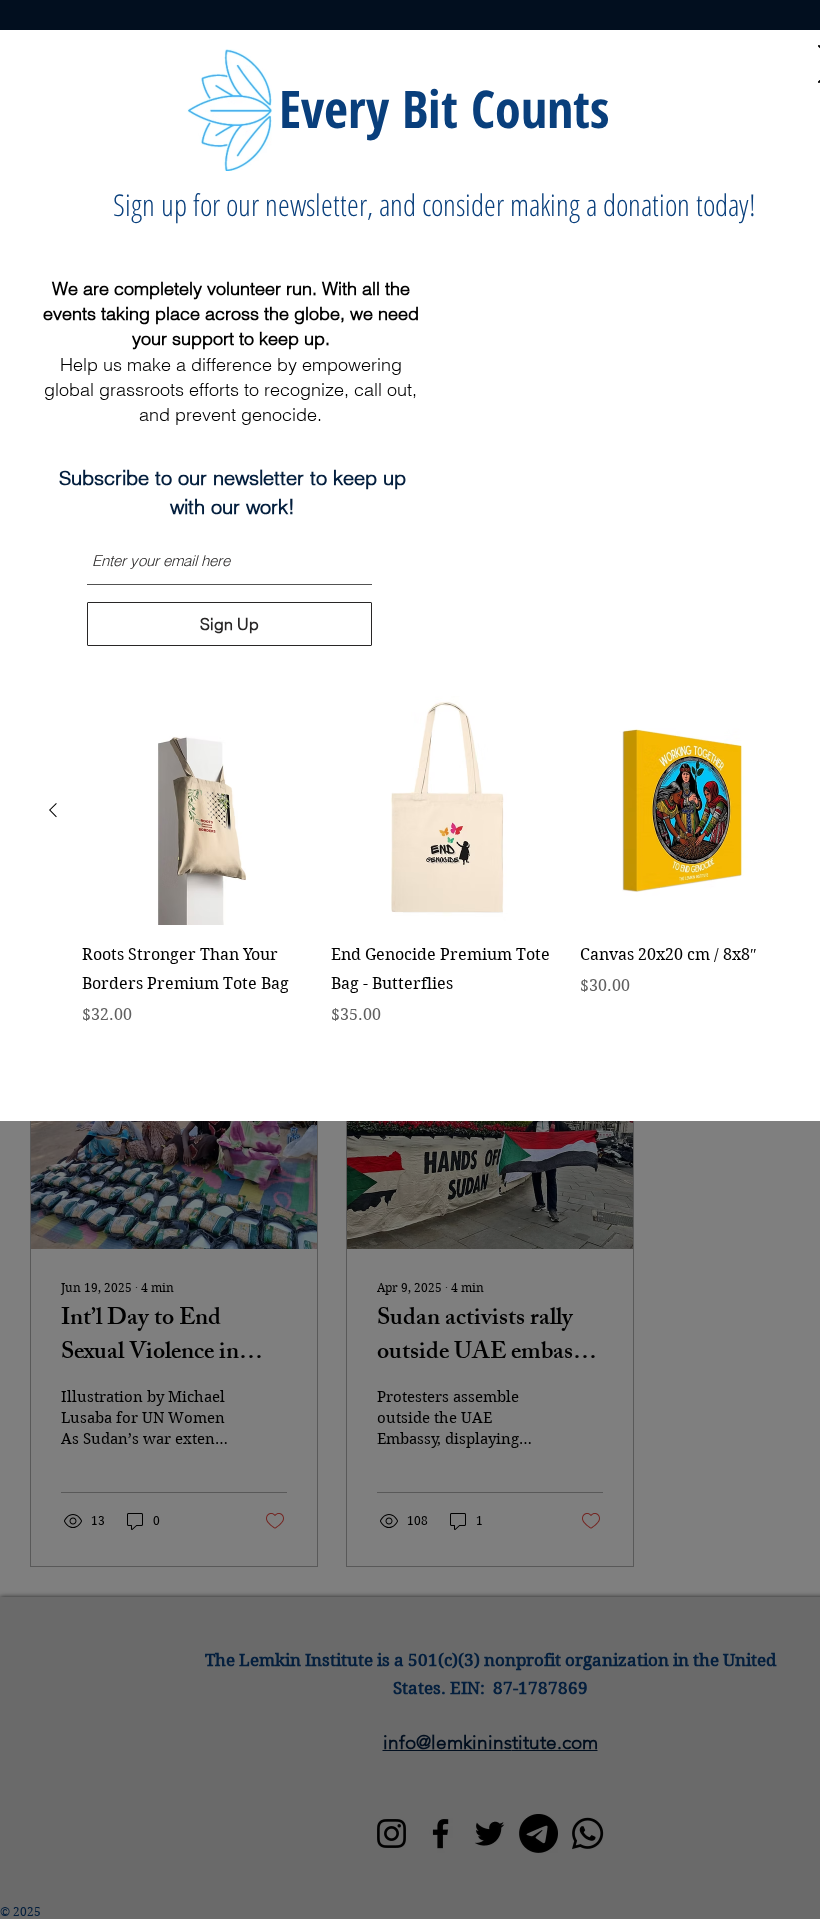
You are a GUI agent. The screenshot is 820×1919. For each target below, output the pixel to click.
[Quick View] (196, 810)
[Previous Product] (53, 810)
